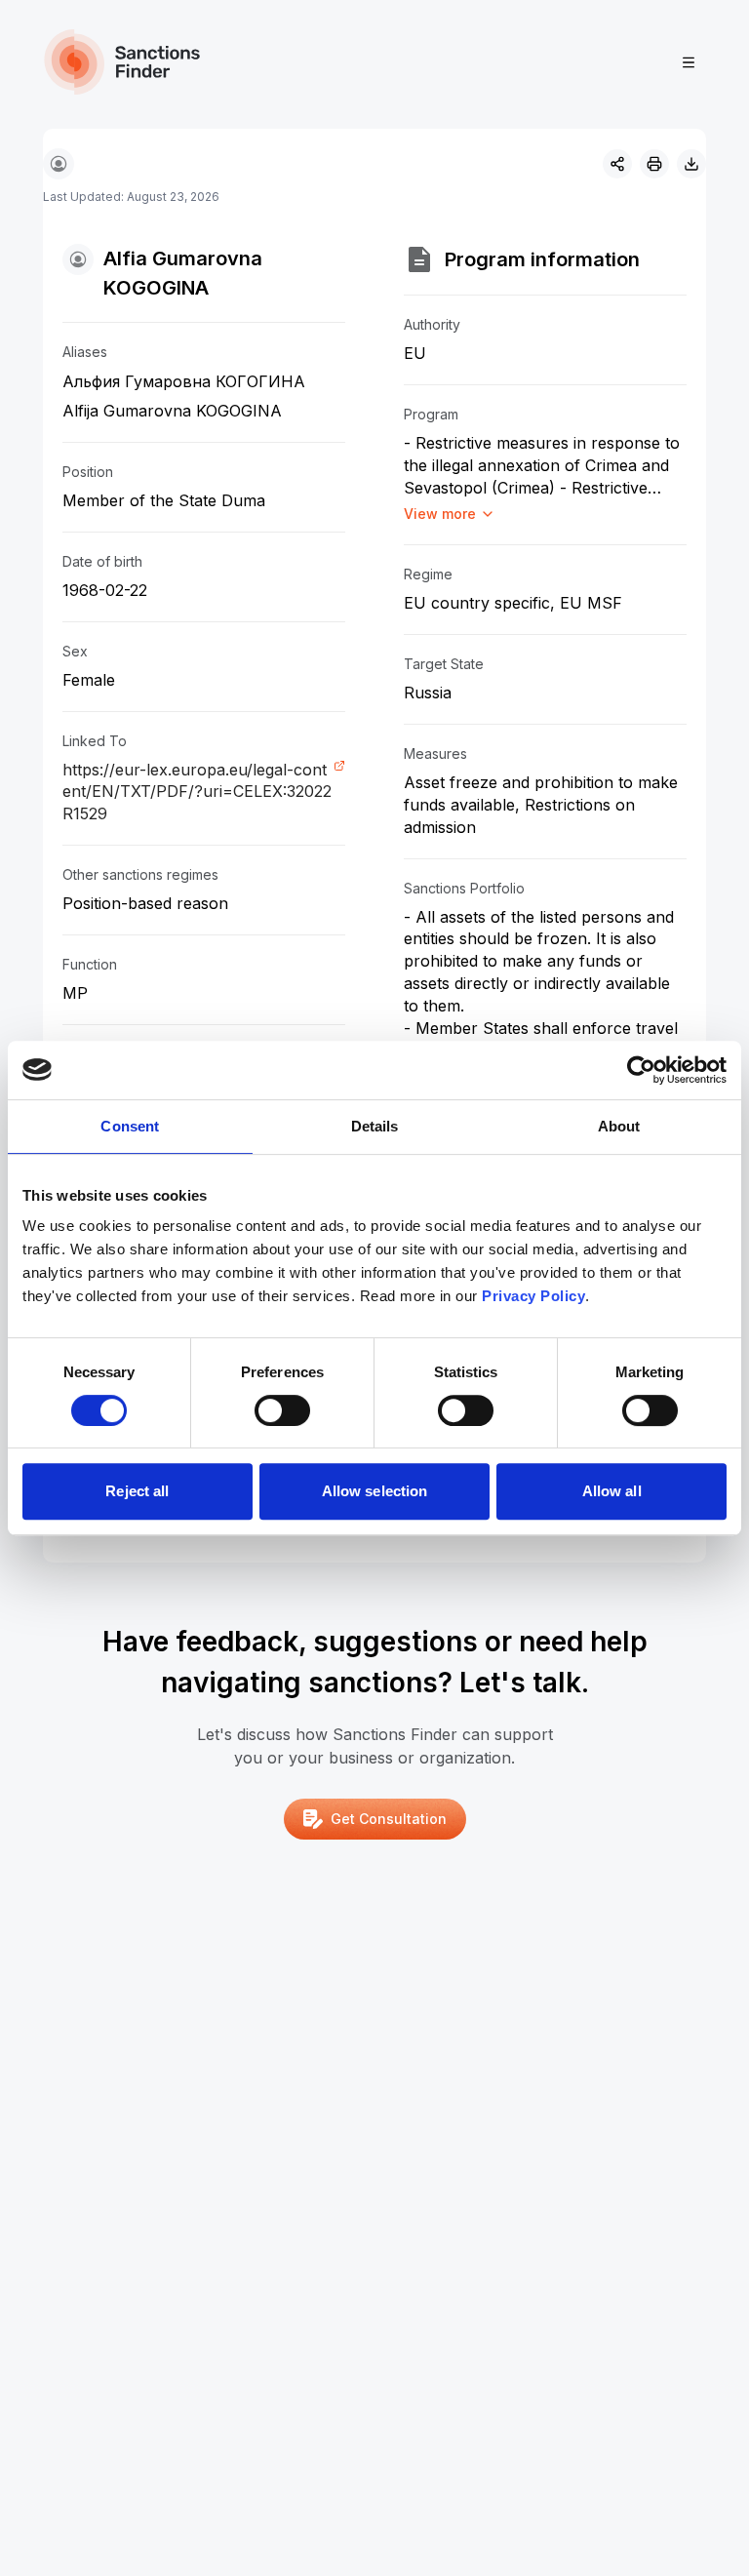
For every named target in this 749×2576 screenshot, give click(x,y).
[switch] (282, 1410)
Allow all (612, 1491)
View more (440, 514)
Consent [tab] (130, 1126)
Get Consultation (389, 1819)
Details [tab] (375, 1126)
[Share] (617, 164)
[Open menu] (689, 62)
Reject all (137, 1491)
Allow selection (375, 1491)
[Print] (654, 164)
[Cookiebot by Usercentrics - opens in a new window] (641, 1070)
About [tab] (619, 1126)
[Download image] (691, 164)
